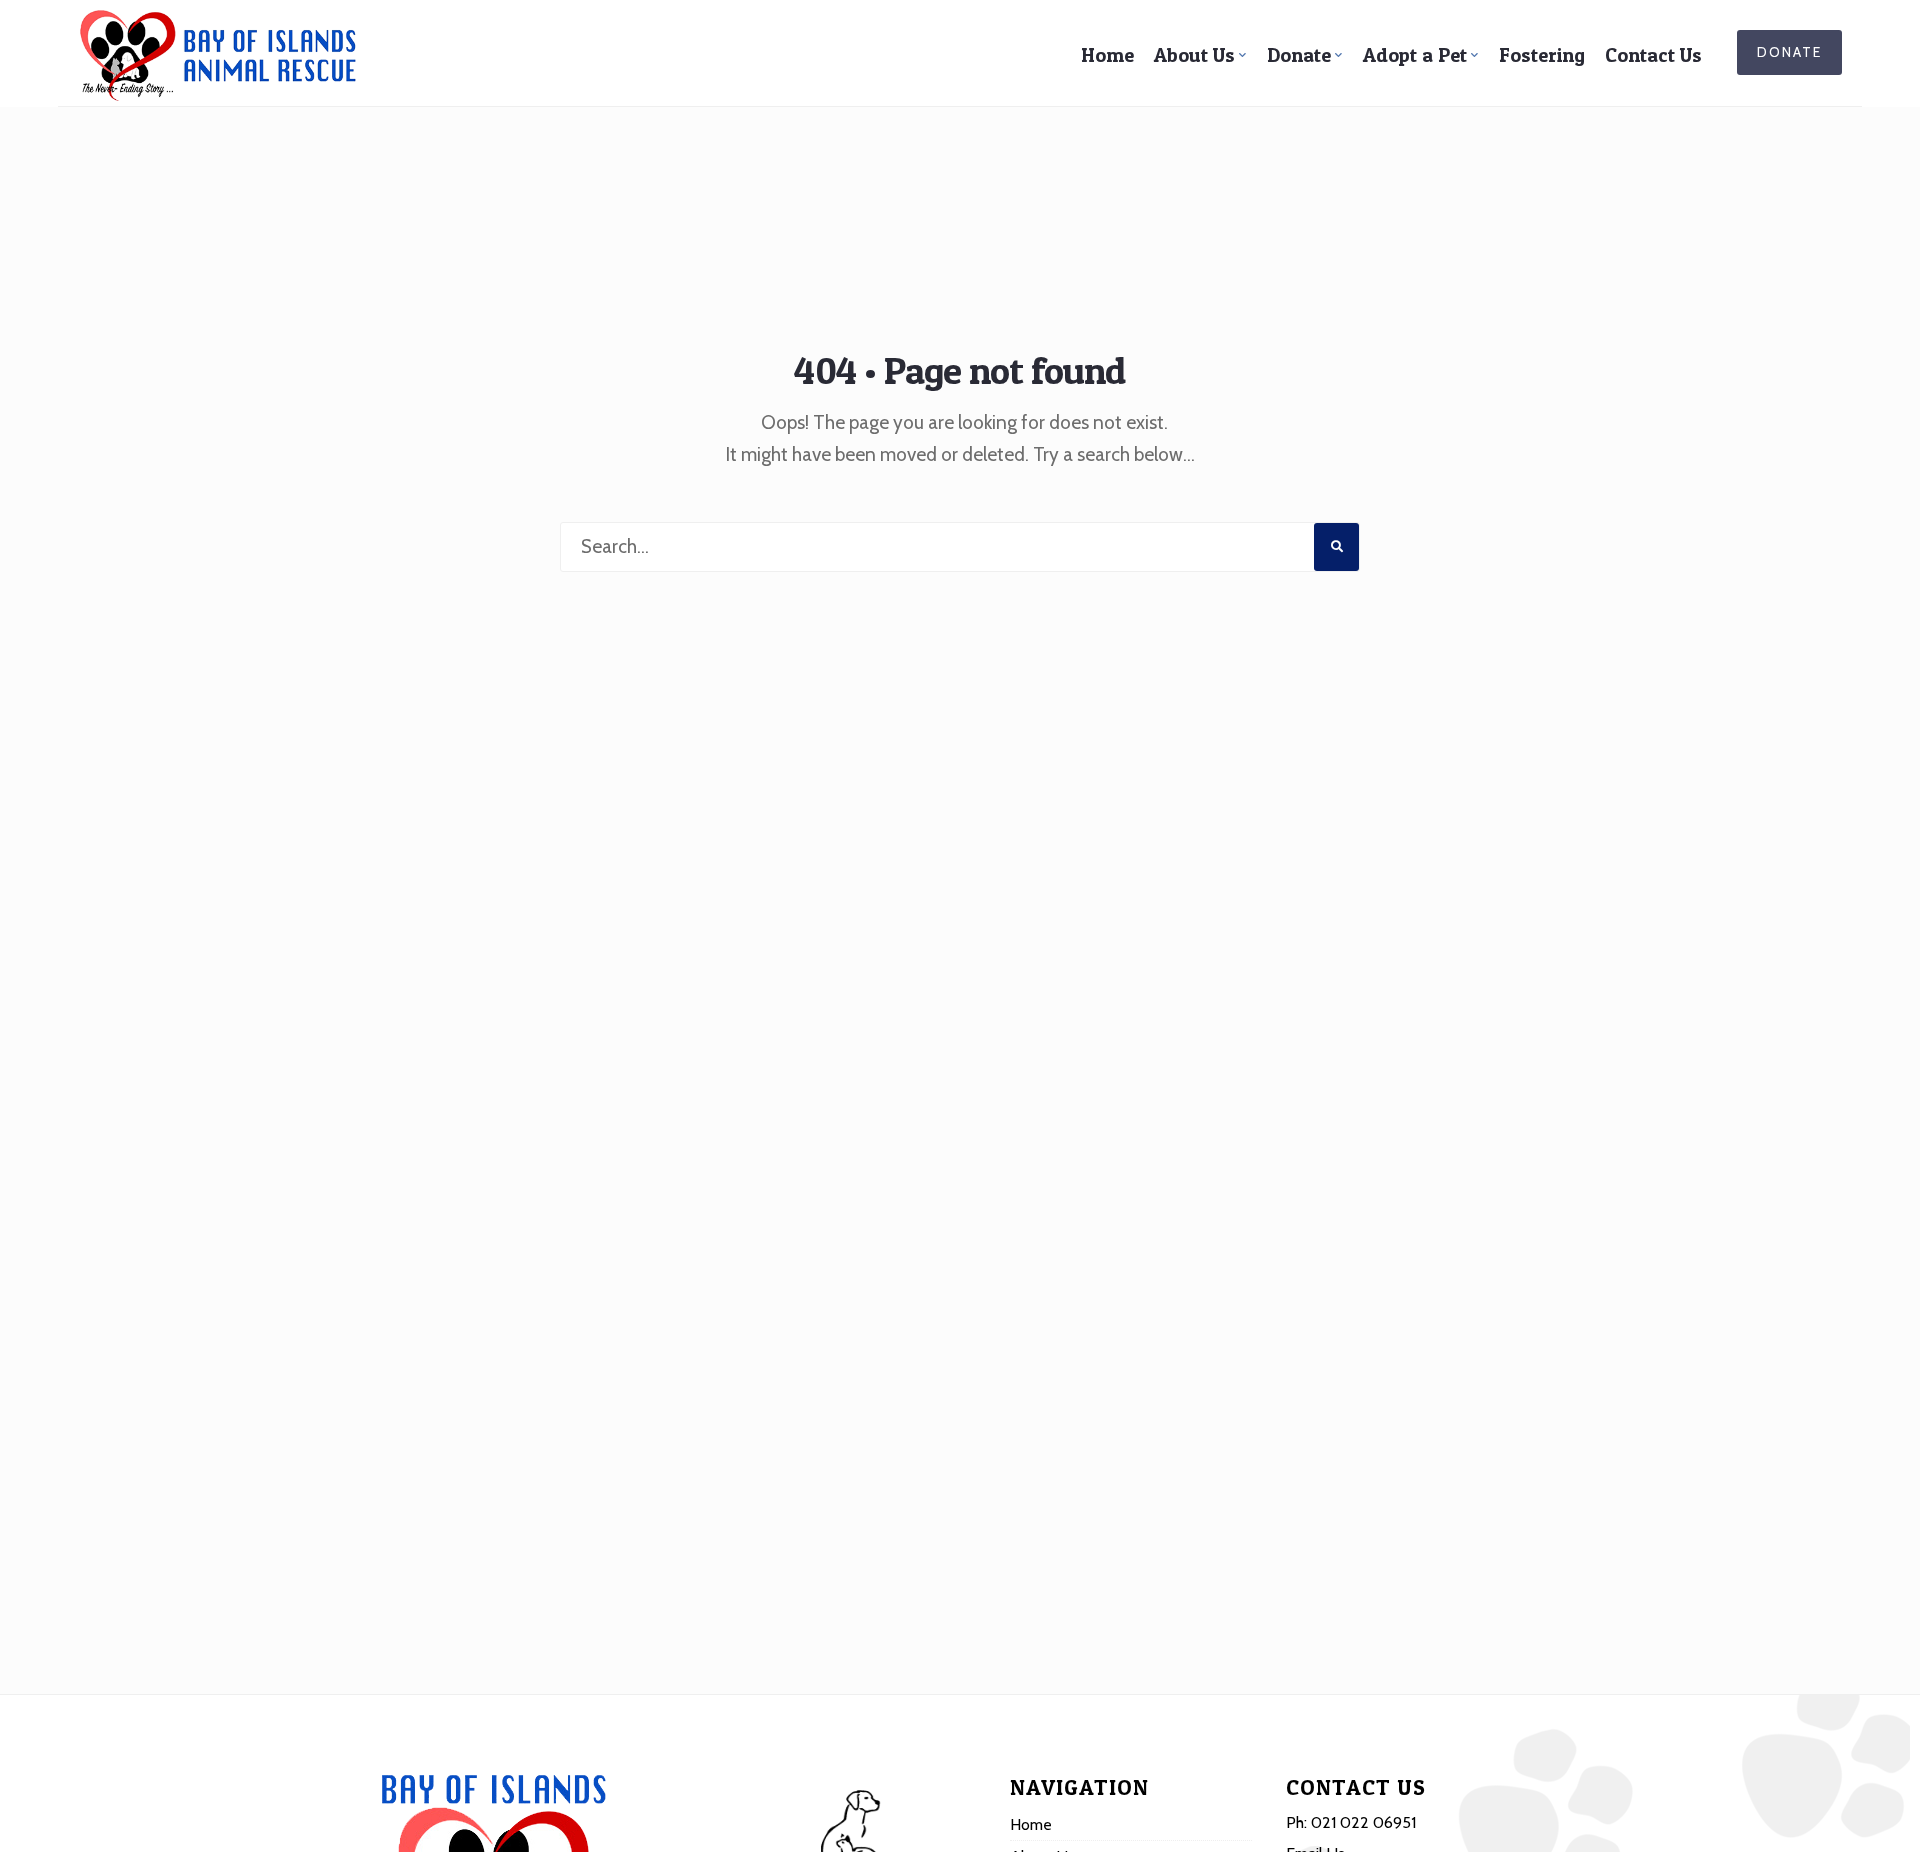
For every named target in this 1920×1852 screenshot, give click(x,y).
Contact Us (1653, 55)
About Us (1194, 55)
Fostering (1542, 55)
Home (1107, 55)
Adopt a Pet (1415, 55)
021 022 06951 (1363, 1822)
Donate (1299, 55)
